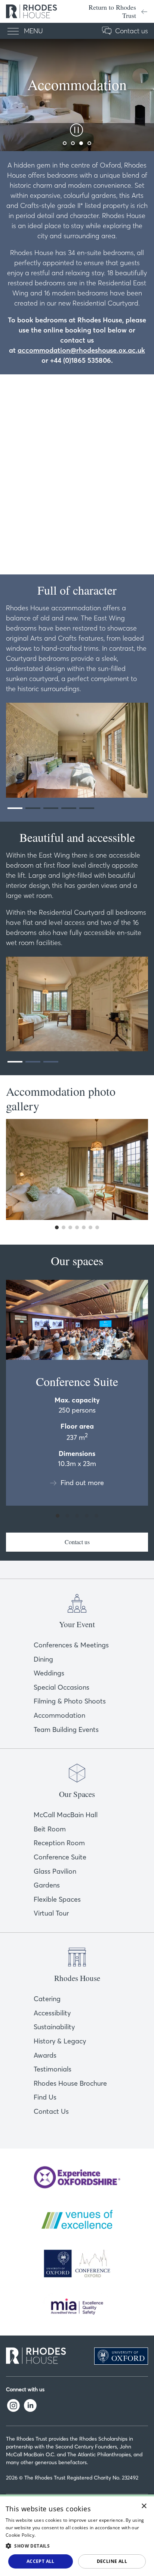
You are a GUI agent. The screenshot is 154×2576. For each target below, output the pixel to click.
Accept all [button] (41, 2561)
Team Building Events (66, 1729)
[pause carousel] (74, 130)
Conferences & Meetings (71, 1645)
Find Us (45, 2097)
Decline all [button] (112, 2561)
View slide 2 (33, 808)
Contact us (132, 31)
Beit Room (50, 1829)
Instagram (13, 2405)
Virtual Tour (51, 1913)
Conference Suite (60, 1857)
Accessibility (52, 2013)
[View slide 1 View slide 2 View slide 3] (77, 1004)
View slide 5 (87, 808)
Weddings (49, 1673)
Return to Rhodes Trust (112, 11)
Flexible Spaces (57, 1899)
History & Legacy (60, 2041)
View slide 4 (69, 808)
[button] (77, 2546)
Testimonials (53, 2069)
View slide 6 (90, 1227)
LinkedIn (30, 2405)
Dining (43, 1659)
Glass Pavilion (55, 1871)
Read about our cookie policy (68, 2535)
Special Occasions (61, 1687)
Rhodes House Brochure (70, 2083)
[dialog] (77, 2535)
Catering (47, 1999)
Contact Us (51, 2111)
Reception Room (59, 1843)
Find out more (82, 1483)
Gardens (47, 1885)
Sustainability (54, 2027)
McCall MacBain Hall (66, 1815)
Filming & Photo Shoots (70, 1701)
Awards (45, 2055)
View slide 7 (97, 1227)
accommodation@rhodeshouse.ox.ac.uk (81, 350)
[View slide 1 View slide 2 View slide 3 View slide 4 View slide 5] (77, 750)
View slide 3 (51, 808)
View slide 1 (15, 808)
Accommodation (59, 1715)
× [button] (144, 2506)
